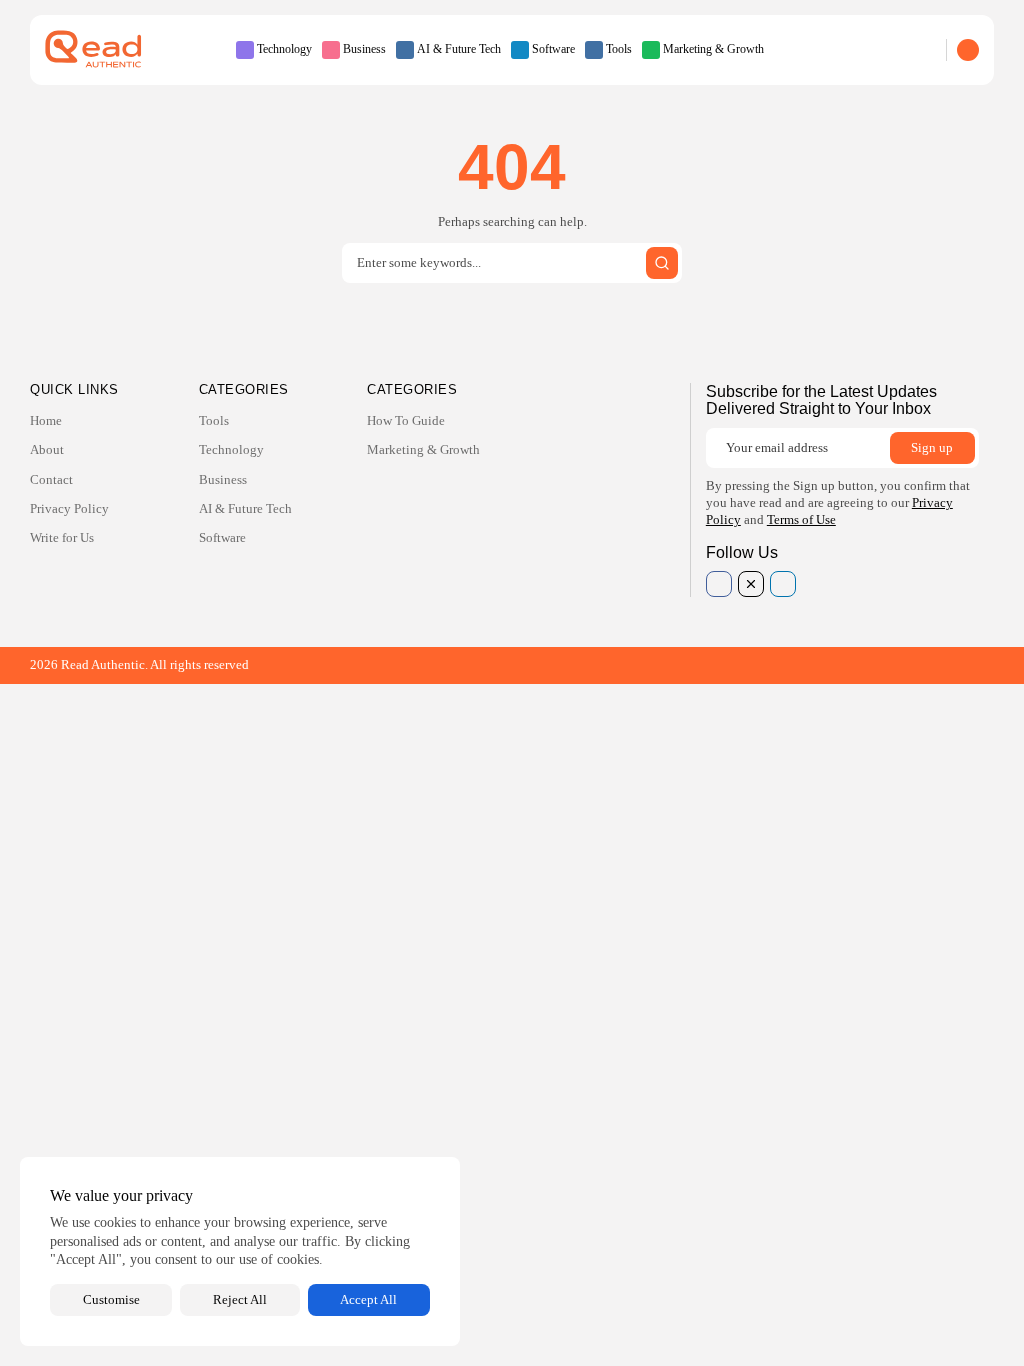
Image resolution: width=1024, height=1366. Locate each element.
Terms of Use (801, 519)
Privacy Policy (69, 508)
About (47, 449)
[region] (240, 1251)
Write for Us (62, 537)
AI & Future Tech (459, 49)
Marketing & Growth (713, 49)
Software (553, 49)
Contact (51, 479)
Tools (619, 49)
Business (364, 49)
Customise (111, 1299)
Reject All (240, 1299)
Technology (284, 49)
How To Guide (406, 420)
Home (46, 420)
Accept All (368, 1299)
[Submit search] (662, 263)
